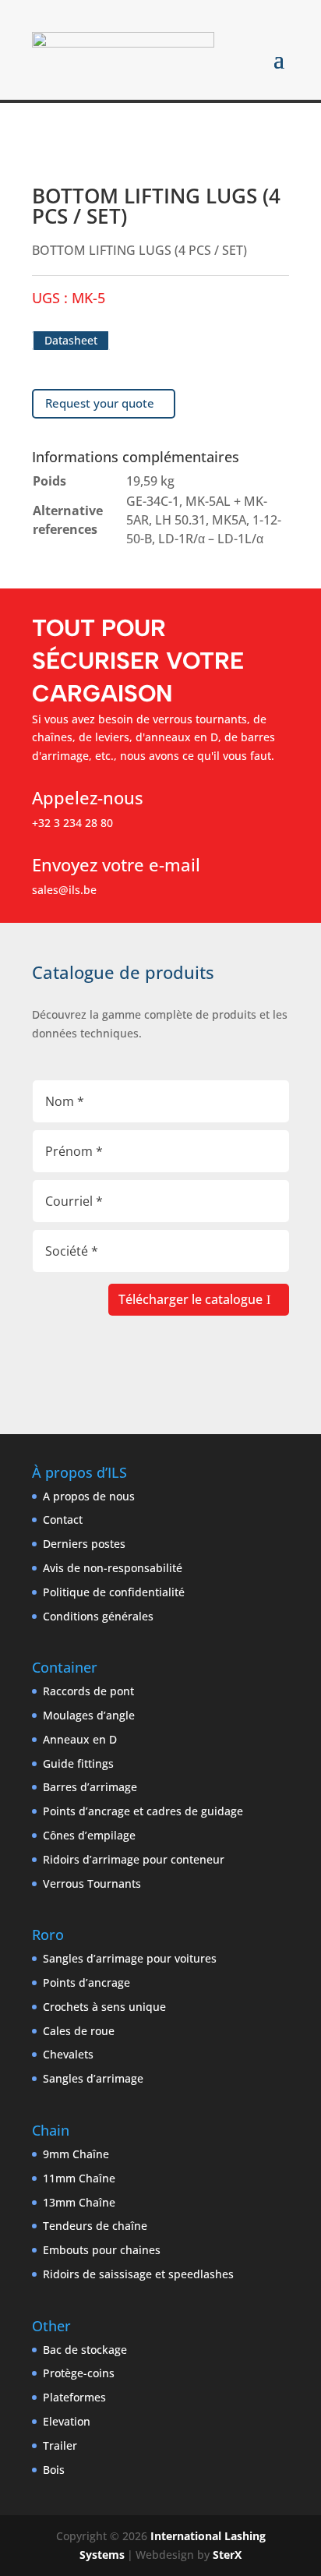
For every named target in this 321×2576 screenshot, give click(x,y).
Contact (63, 1519)
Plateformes (74, 2397)
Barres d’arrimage (90, 1787)
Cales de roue (79, 2031)
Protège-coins (79, 2373)
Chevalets (68, 2054)
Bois (54, 2470)
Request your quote (100, 403)
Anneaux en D (80, 1739)
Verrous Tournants (92, 1883)
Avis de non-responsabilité (113, 1568)
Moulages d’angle (89, 1715)
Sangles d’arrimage (93, 2078)
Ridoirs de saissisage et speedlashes (138, 2274)
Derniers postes (84, 1544)
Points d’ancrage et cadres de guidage (143, 1811)
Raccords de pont (88, 1691)
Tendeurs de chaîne (95, 2226)
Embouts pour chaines (102, 2250)
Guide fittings (78, 1763)
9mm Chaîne (76, 2154)
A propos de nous (89, 1496)
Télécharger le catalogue (190, 1299)
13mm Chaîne (79, 2202)
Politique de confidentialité (114, 1592)
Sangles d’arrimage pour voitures (130, 1958)
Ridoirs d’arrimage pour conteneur (134, 1859)
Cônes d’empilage (89, 1835)
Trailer (60, 2445)
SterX (227, 2555)
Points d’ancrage (86, 1982)
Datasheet (71, 340)
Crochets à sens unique (104, 2007)
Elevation (67, 2421)
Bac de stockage (85, 2350)
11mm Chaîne (79, 2178)
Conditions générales (98, 1616)
